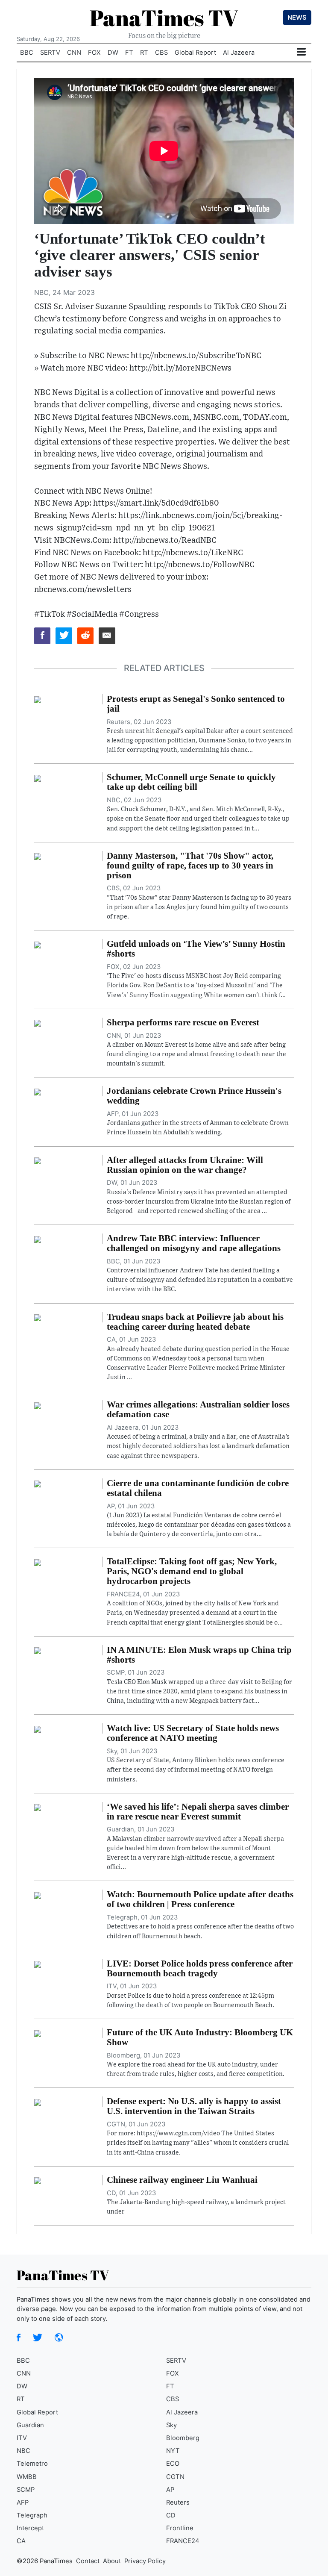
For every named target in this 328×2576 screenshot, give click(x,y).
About (112, 2561)
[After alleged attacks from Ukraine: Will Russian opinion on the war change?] (38, 1160)
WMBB (27, 2477)
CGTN (175, 2477)
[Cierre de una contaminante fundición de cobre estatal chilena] (38, 1484)
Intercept (30, 2528)
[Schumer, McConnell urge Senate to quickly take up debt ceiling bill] (38, 777)
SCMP (26, 2490)
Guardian (30, 2425)
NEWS (297, 18)
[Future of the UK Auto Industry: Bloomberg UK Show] (38, 2033)
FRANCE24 (183, 2541)
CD (171, 2515)
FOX (94, 53)
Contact (88, 2561)
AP (170, 2490)
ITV (22, 2438)
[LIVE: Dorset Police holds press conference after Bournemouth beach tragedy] (38, 1964)
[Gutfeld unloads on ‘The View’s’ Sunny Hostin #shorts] (38, 944)
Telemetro (32, 2464)
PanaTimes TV (164, 18)
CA (21, 2541)
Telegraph (32, 2515)
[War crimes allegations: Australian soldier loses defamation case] (38, 1405)
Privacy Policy (145, 2561)
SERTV (50, 53)
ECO (173, 2464)
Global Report (195, 53)
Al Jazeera (239, 53)
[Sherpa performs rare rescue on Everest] (38, 1023)
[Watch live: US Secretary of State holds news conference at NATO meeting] (38, 1728)
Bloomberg (183, 2438)
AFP (23, 2502)
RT (144, 53)
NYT (173, 2451)
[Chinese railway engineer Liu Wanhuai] (38, 2180)
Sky (171, 2425)
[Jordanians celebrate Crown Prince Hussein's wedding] (38, 1091)
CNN (74, 53)
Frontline (180, 2528)
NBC (23, 2451)
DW (113, 53)
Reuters (178, 2502)
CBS (161, 53)
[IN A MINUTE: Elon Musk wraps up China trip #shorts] (38, 1650)
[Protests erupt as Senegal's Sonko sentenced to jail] (38, 699)
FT (129, 53)
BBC (27, 53)
